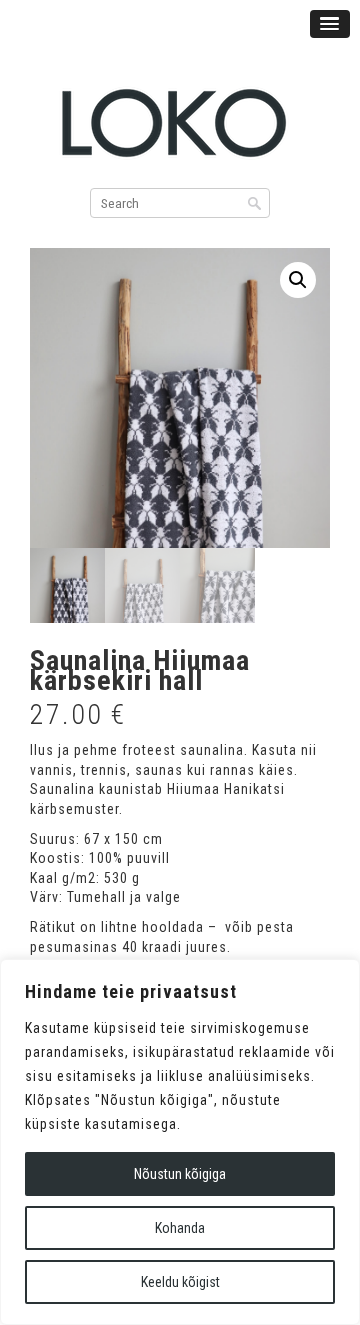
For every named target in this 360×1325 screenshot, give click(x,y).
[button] (298, 280)
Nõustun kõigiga (180, 1174)
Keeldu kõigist (180, 1282)
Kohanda (180, 1228)
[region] (180, 1142)
